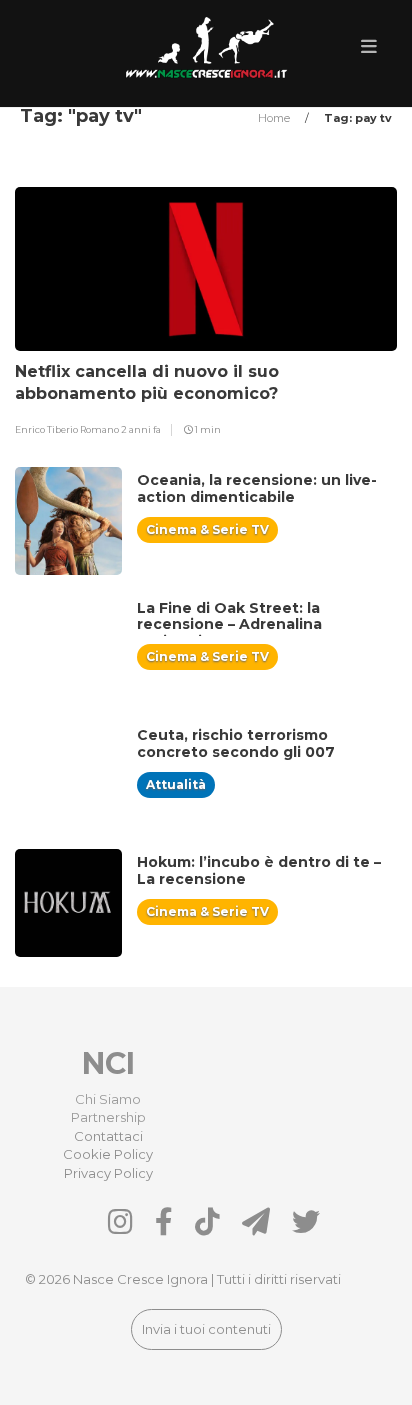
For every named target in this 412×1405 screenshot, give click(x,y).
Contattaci (108, 1136)
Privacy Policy (108, 1173)
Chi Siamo (108, 1099)
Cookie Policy (108, 1154)
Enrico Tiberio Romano (68, 429)
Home (275, 118)
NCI (108, 1063)
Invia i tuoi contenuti (206, 1329)
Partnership (108, 1117)
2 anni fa (141, 429)
